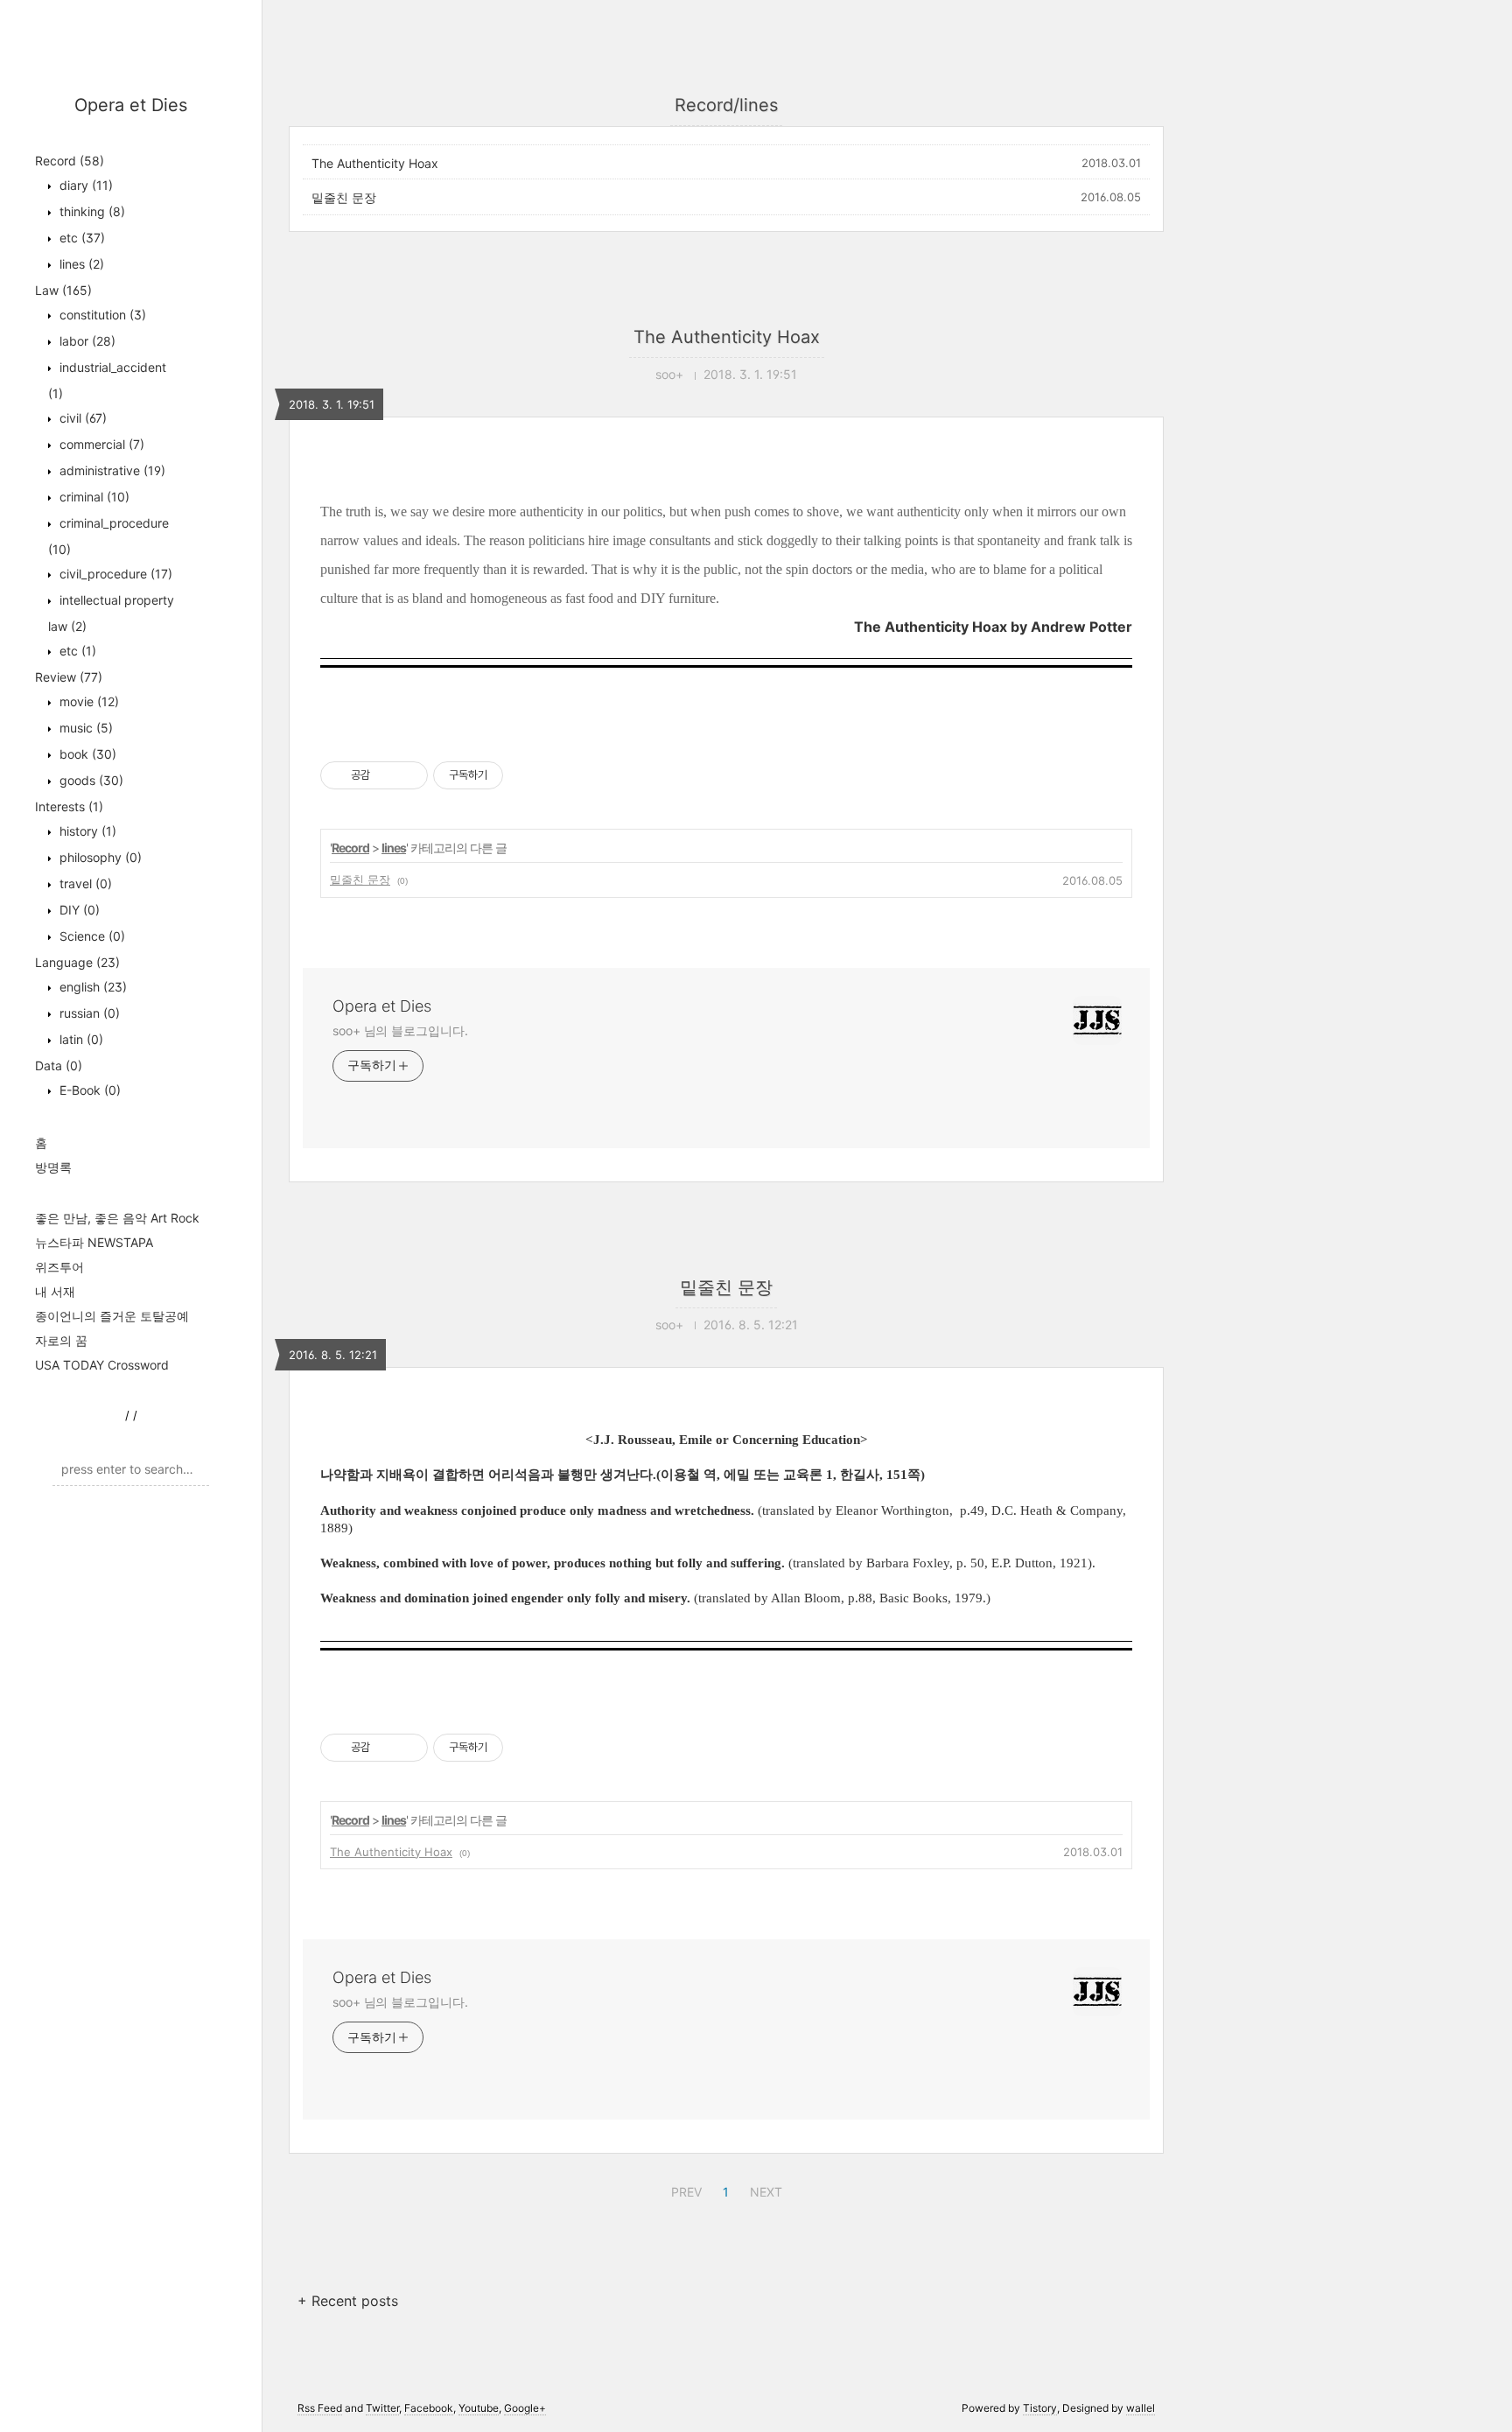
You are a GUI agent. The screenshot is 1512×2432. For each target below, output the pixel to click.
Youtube (479, 2408)
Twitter (382, 2408)
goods (90, 780)
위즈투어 (59, 1267)
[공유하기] (386, 775)
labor (86, 341)
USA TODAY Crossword (102, 1365)
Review (69, 677)
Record (70, 161)
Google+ (525, 2408)
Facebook (429, 2408)
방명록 (53, 1167)
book (86, 754)
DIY (78, 910)
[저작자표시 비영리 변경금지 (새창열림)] (527, 775)
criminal (93, 497)
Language (77, 962)
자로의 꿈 (61, 1340)
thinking (91, 211)
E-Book (88, 1090)
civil (81, 418)
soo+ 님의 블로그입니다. (400, 1030)
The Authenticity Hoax (375, 163)
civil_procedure (114, 574)
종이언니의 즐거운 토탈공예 (112, 1316)
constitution (101, 315)
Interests (69, 806)
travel (84, 883)
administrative (111, 470)
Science (91, 936)
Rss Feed (320, 2408)
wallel (1141, 2408)
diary (84, 185)
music (84, 728)
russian (88, 1013)
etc (80, 238)
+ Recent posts (348, 2301)
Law (63, 290)
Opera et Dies (131, 105)
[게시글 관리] (408, 775)
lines (80, 264)
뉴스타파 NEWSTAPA (94, 1242)
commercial (100, 444)
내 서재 (55, 1291)
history (86, 831)
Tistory (1040, 2408)
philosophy (99, 857)
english (91, 987)
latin (80, 1039)
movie (87, 701)
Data (59, 1065)
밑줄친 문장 (344, 197)
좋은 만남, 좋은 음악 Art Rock (117, 1218)
